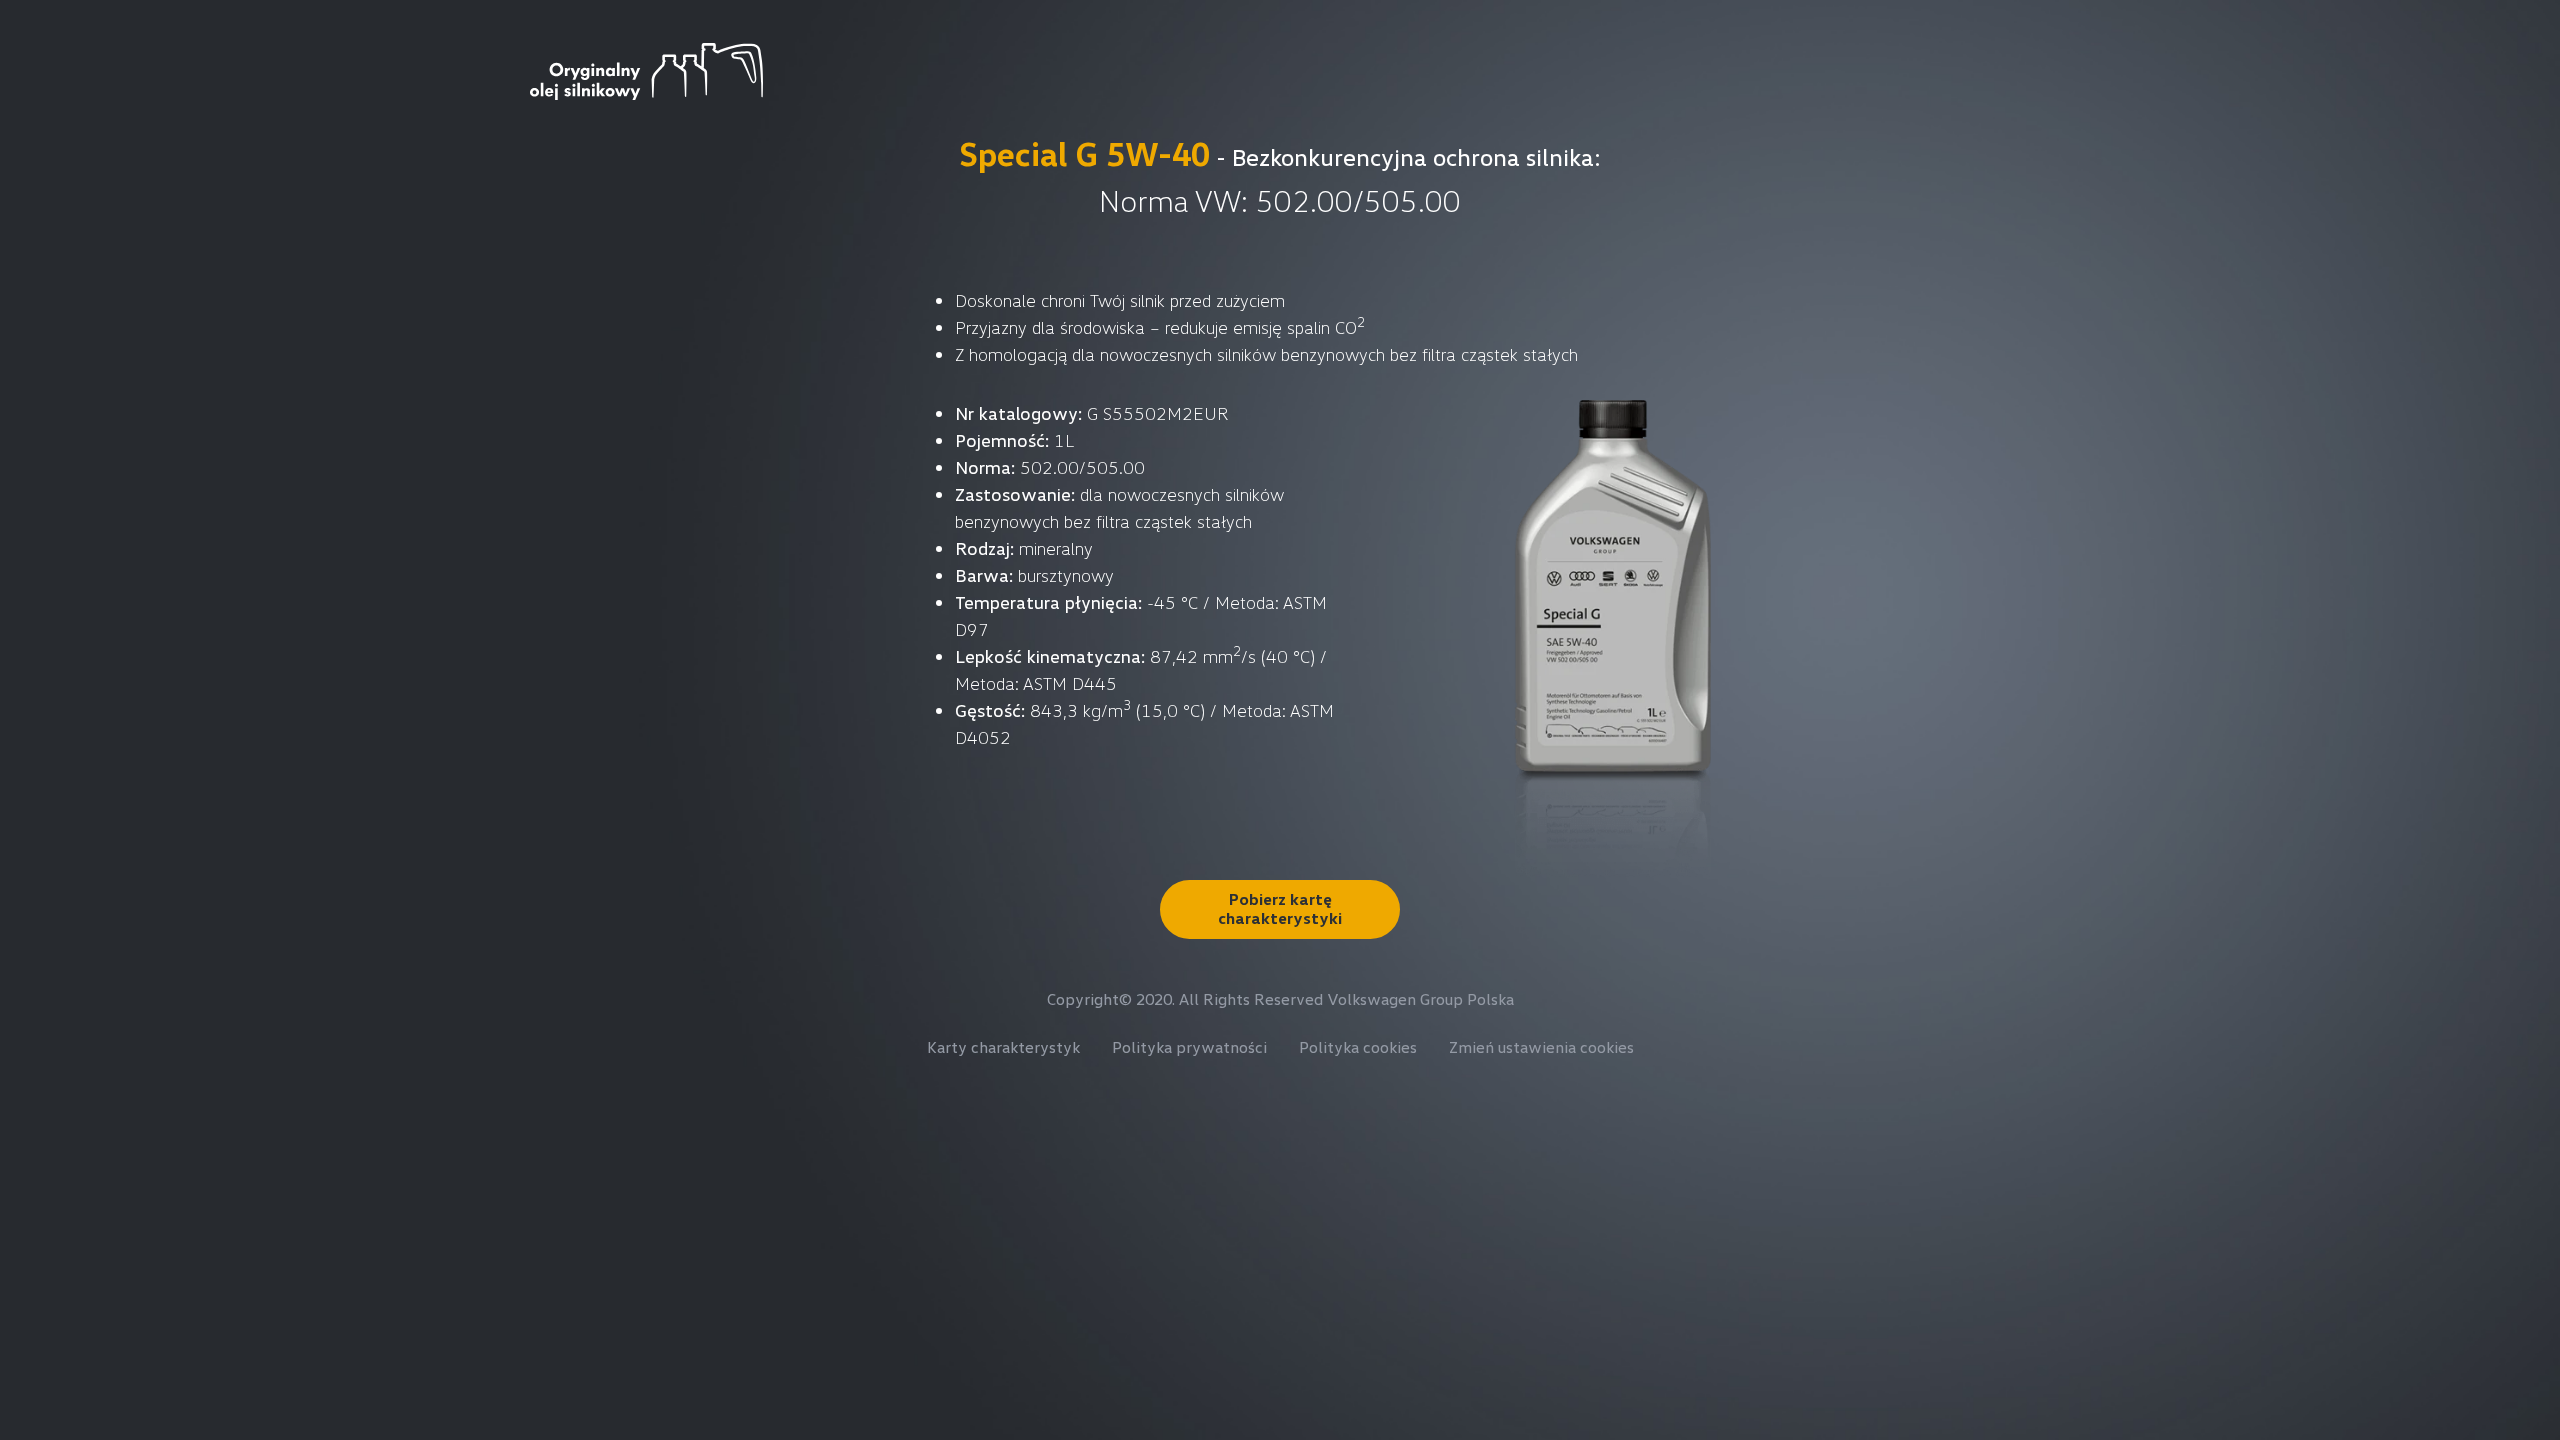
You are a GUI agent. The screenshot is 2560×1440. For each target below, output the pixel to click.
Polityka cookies (1358, 1047)
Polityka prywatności (1189, 1047)
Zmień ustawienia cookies (1541, 1047)
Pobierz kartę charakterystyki (1280, 908)
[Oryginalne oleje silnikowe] (646, 70)
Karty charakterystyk (1003, 1047)
